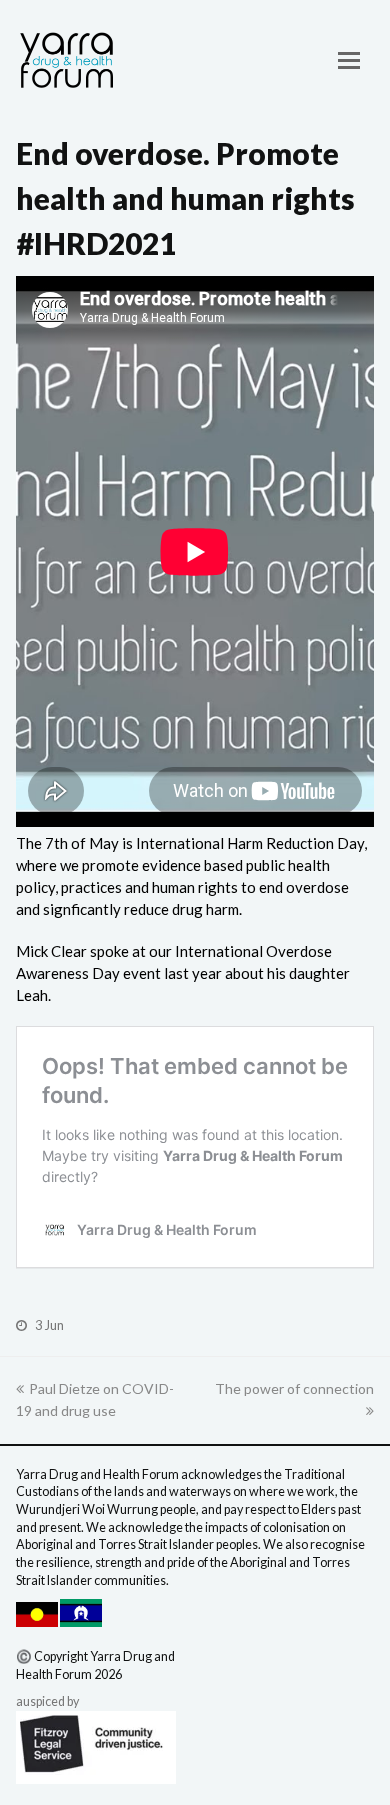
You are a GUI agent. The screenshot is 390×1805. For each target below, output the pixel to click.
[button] (349, 60)
